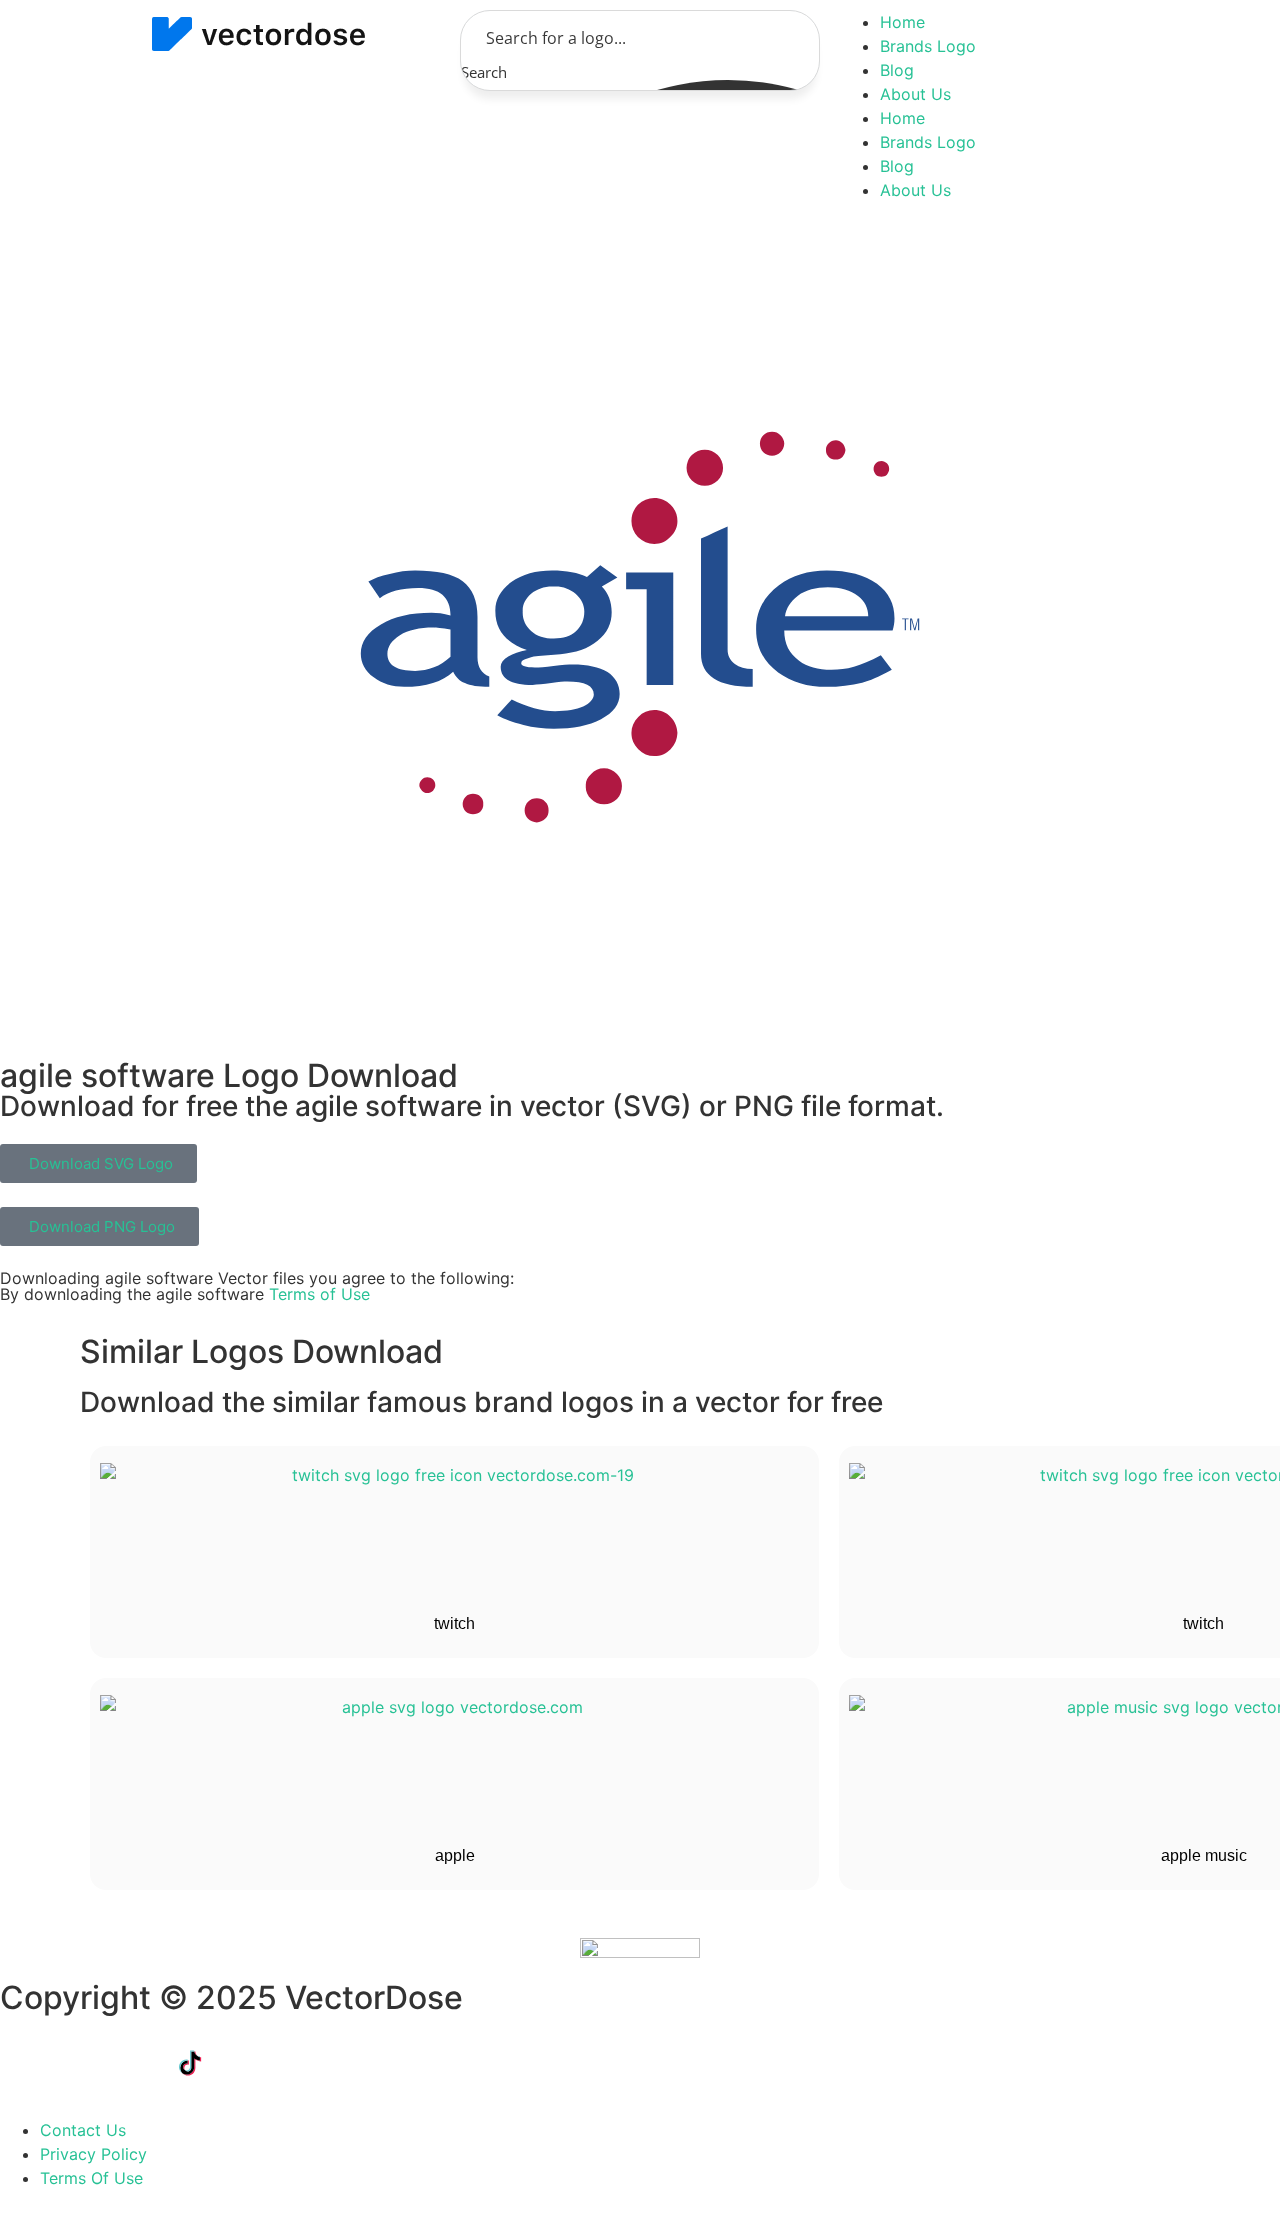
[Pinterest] (355, 2063)
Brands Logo (928, 46)
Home (902, 22)
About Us (915, 94)
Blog (897, 70)
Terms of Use (319, 1294)
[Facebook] (25, 2063)
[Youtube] (245, 2063)
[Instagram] (300, 2063)
